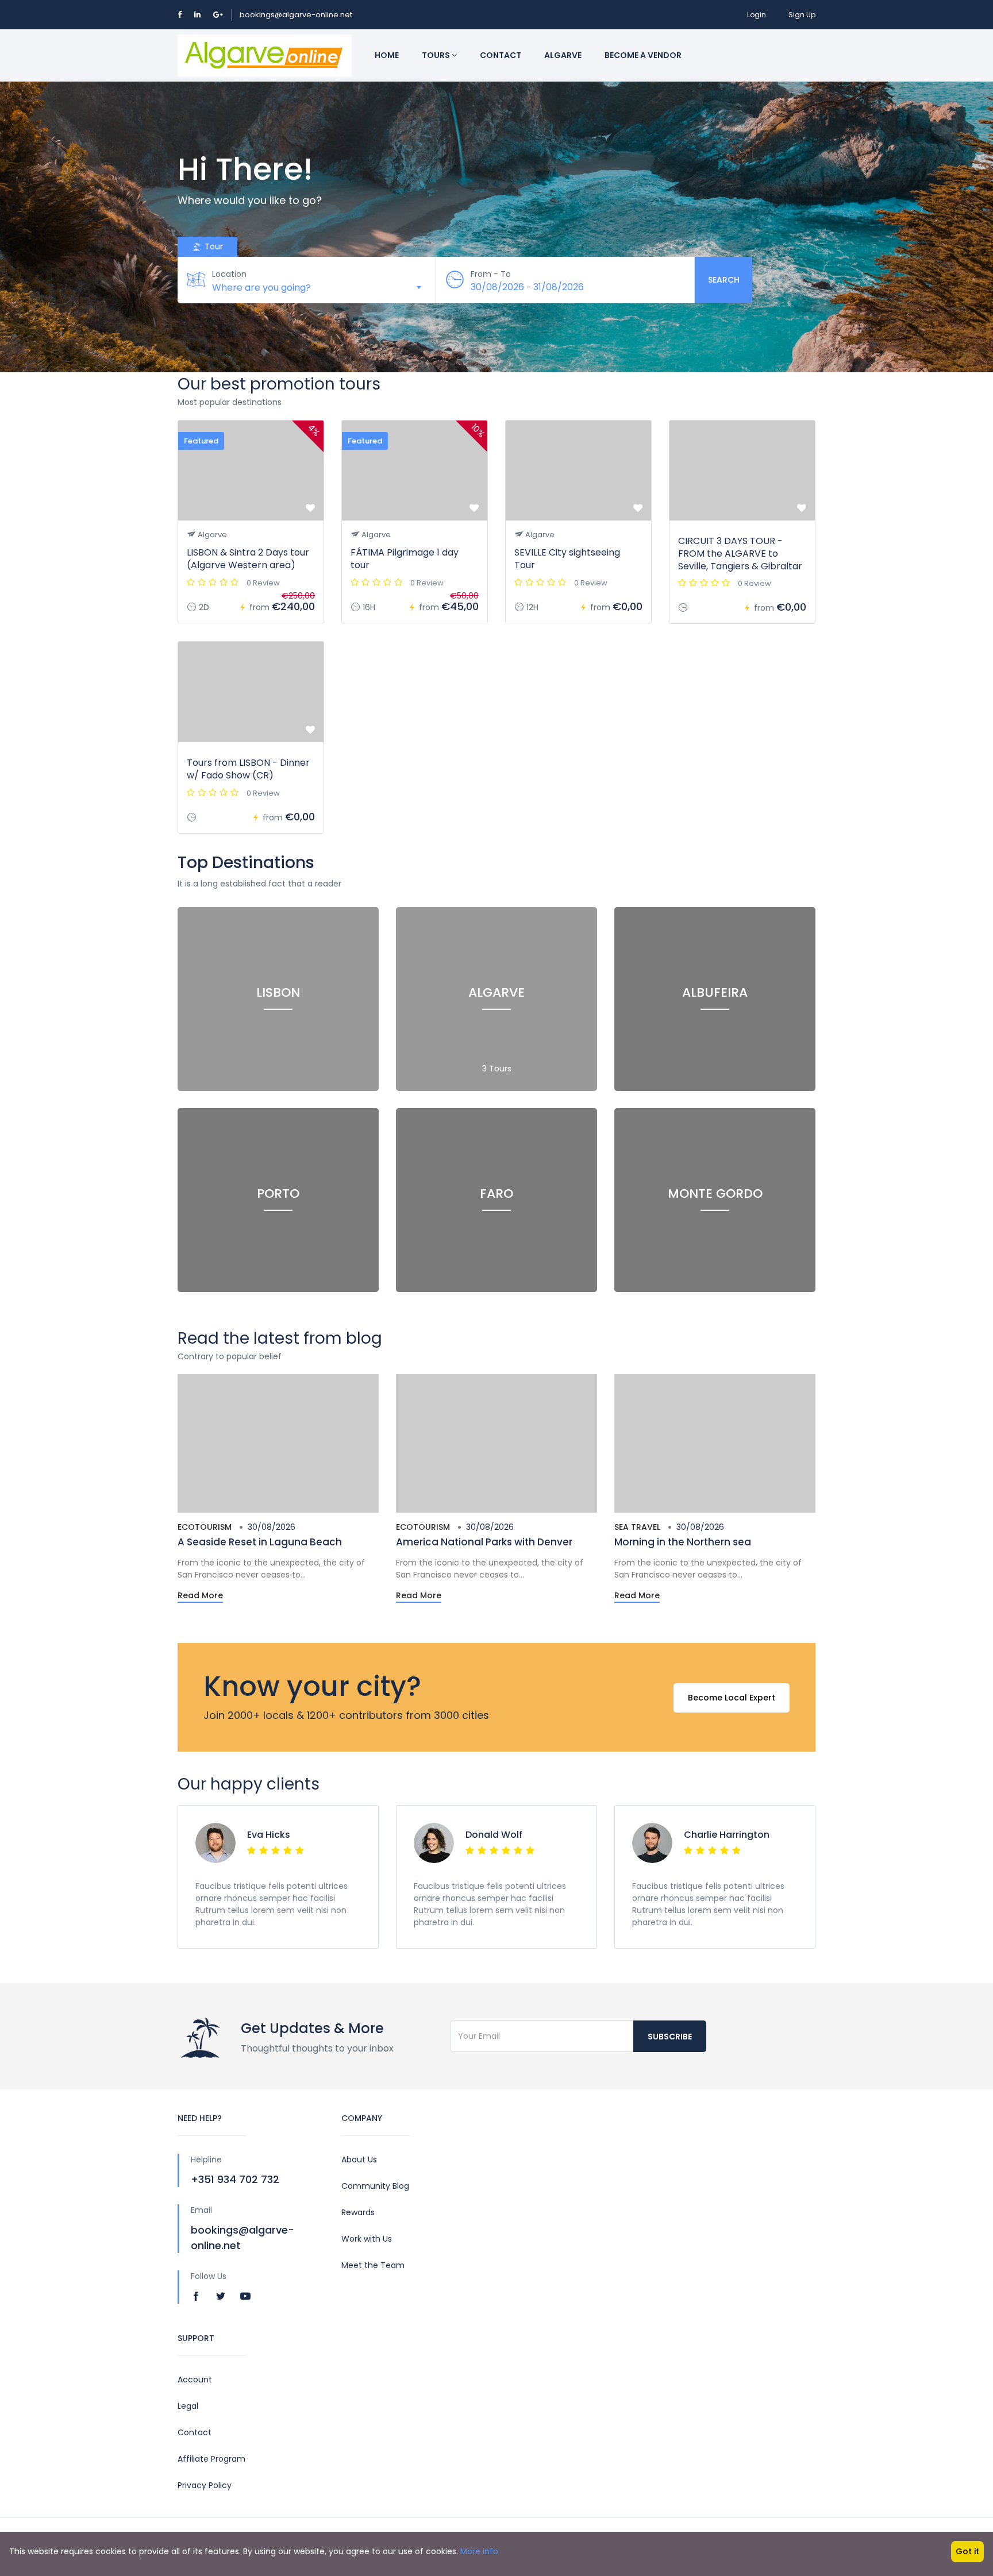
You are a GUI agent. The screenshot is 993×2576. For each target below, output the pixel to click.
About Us (359, 2159)
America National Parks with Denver (484, 1542)
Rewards (358, 2212)
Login (757, 15)
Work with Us (367, 2239)
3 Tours (497, 1069)
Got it (967, 2551)
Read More (200, 1595)
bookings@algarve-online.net (296, 15)
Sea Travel (637, 1527)
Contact (501, 55)
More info (479, 2551)
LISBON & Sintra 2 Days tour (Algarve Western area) (248, 559)
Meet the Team (373, 2265)
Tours (437, 55)
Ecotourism (205, 1527)
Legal (188, 2406)
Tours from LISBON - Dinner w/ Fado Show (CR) (248, 769)
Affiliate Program (211, 2459)
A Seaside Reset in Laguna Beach (260, 1542)
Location (229, 274)
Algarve (563, 55)
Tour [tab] (213, 246)
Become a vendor (643, 55)
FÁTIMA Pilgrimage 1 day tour (405, 559)
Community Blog (375, 2186)
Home (387, 55)
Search (724, 280)
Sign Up (802, 15)
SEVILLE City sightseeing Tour (567, 559)
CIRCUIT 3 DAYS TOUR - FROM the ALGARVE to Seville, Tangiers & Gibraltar (740, 554)
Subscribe (670, 2037)
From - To (491, 274)
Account (195, 2380)
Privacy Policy (205, 2485)
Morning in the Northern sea (683, 1542)
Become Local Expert (732, 1698)
